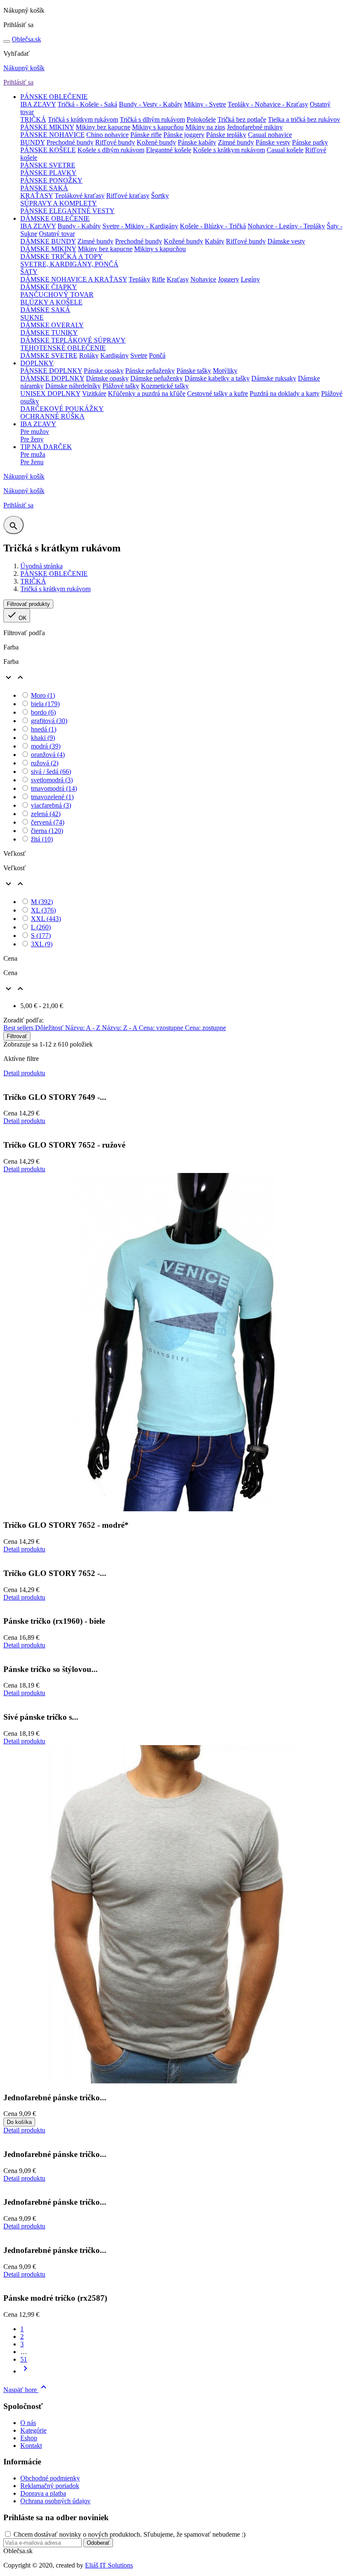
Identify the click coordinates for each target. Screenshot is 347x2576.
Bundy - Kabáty (79, 226)
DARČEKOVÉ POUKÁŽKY (62, 409)
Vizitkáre (94, 393)
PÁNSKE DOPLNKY (51, 371)
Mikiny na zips (205, 127)
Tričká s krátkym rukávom (83, 119)
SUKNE (32, 317)
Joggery (229, 279)
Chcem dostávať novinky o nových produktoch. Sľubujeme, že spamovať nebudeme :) (129, 2534)
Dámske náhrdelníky (73, 386)
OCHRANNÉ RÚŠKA (52, 416)
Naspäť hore (26, 2390)
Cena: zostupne (205, 1028)
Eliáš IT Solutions (109, 2565)
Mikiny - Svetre (205, 104)
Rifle (158, 279)
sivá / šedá (51, 771)
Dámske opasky (107, 378)
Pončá (157, 355)
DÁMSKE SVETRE (49, 355)
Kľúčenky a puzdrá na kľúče (147, 393)
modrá (46, 746)
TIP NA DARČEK (46, 447)
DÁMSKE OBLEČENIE (55, 218)
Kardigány (114, 355)
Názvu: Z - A (120, 1028)
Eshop (29, 2438)
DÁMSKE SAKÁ (45, 310)
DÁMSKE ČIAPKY (49, 287)
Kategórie (33, 2430)
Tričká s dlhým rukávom (152, 119)
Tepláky (139, 279)
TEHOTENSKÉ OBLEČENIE (63, 348)
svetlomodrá (52, 780)
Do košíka (19, 2122)
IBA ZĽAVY (38, 104)
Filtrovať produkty (28, 604)
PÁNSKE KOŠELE (48, 150)
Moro (43, 695)
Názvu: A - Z (84, 1028)
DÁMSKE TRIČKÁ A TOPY (62, 256)
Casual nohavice (270, 135)
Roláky (89, 355)
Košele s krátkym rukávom (229, 150)
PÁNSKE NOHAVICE (52, 135)
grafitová (49, 721)
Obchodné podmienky (50, 2478)
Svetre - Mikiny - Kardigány (140, 226)
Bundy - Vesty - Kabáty (151, 104)
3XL (42, 944)
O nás (28, 2423)
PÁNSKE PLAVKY (48, 173)
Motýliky (225, 371)
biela (45, 704)
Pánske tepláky (226, 135)
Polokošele (201, 119)
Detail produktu (24, 1073)
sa (26, 39)
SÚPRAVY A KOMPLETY (59, 203)
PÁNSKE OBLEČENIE (54, 97)
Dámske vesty (286, 241)
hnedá (44, 729)
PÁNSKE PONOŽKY (51, 180)
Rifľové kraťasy (128, 196)
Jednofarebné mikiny (255, 127)
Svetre (139, 355)
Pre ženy (32, 439)
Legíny (250, 279)
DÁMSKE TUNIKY (49, 333)
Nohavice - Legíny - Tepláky (286, 226)
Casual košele (285, 150)
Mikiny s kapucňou (158, 127)
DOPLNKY (37, 363)
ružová (45, 763)
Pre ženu (32, 462)
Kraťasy (178, 279)
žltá (42, 839)
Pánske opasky (104, 371)
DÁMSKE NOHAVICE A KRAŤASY (74, 279)
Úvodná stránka (41, 566)
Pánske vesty (273, 142)
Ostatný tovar (57, 234)
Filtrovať (17, 1036)
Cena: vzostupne (162, 1028)
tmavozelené (52, 797)
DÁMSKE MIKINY (48, 249)
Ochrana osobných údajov (55, 2501)
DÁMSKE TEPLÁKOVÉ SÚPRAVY (73, 340)
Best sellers (19, 1028)
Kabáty (215, 241)
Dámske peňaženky (157, 378)
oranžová (48, 755)
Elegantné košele (169, 150)
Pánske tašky (194, 371)
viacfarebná (51, 805)
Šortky (160, 196)
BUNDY (33, 142)
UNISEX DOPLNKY (50, 393)
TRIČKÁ (33, 119)
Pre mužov (35, 432)
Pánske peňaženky (150, 371)
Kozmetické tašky (165, 386)
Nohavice (203, 279)
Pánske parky (310, 142)
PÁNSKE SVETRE (48, 165)
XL (43, 910)
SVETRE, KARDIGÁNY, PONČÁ (69, 264)
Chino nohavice (107, 135)
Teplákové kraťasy (80, 196)
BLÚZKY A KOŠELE (51, 302)
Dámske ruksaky (274, 378)
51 (24, 2359)
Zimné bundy (236, 142)
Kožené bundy (156, 142)
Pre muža (33, 454)
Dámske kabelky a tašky (217, 378)
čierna (47, 831)
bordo (43, 712)
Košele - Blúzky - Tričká (213, 226)
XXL (46, 919)
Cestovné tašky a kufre (218, 393)
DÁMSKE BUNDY (48, 241)
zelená (46, 814)
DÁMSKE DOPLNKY (52, 378)
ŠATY (29, 272)
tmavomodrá (54, 788)
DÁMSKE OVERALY (52, 325)
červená (48, 822)
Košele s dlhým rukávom (111, 150)
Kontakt (31, 2446)
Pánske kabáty (197, 142)
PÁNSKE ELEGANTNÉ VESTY (67, 211)
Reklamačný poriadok (50, 2486)
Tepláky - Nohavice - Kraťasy (268, 104)
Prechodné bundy (70, 142)
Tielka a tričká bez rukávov (304, 119)
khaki (43, 738)
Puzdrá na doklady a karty (285, 393)
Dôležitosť (50, 1028)
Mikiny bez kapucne (103, 127)
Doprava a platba (43, 2493)
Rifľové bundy (115, 142)
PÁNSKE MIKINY (47, 127)
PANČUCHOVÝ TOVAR (57, 295)
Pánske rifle (146, 135)
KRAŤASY (37, 196)
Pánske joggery (184, 135)
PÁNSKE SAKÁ (44, 188)
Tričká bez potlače (242, 119)
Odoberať (98, 2543)
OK (17, 615)
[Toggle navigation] (7, 41)
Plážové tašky (121, 386)
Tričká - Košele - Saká (87, 104)
